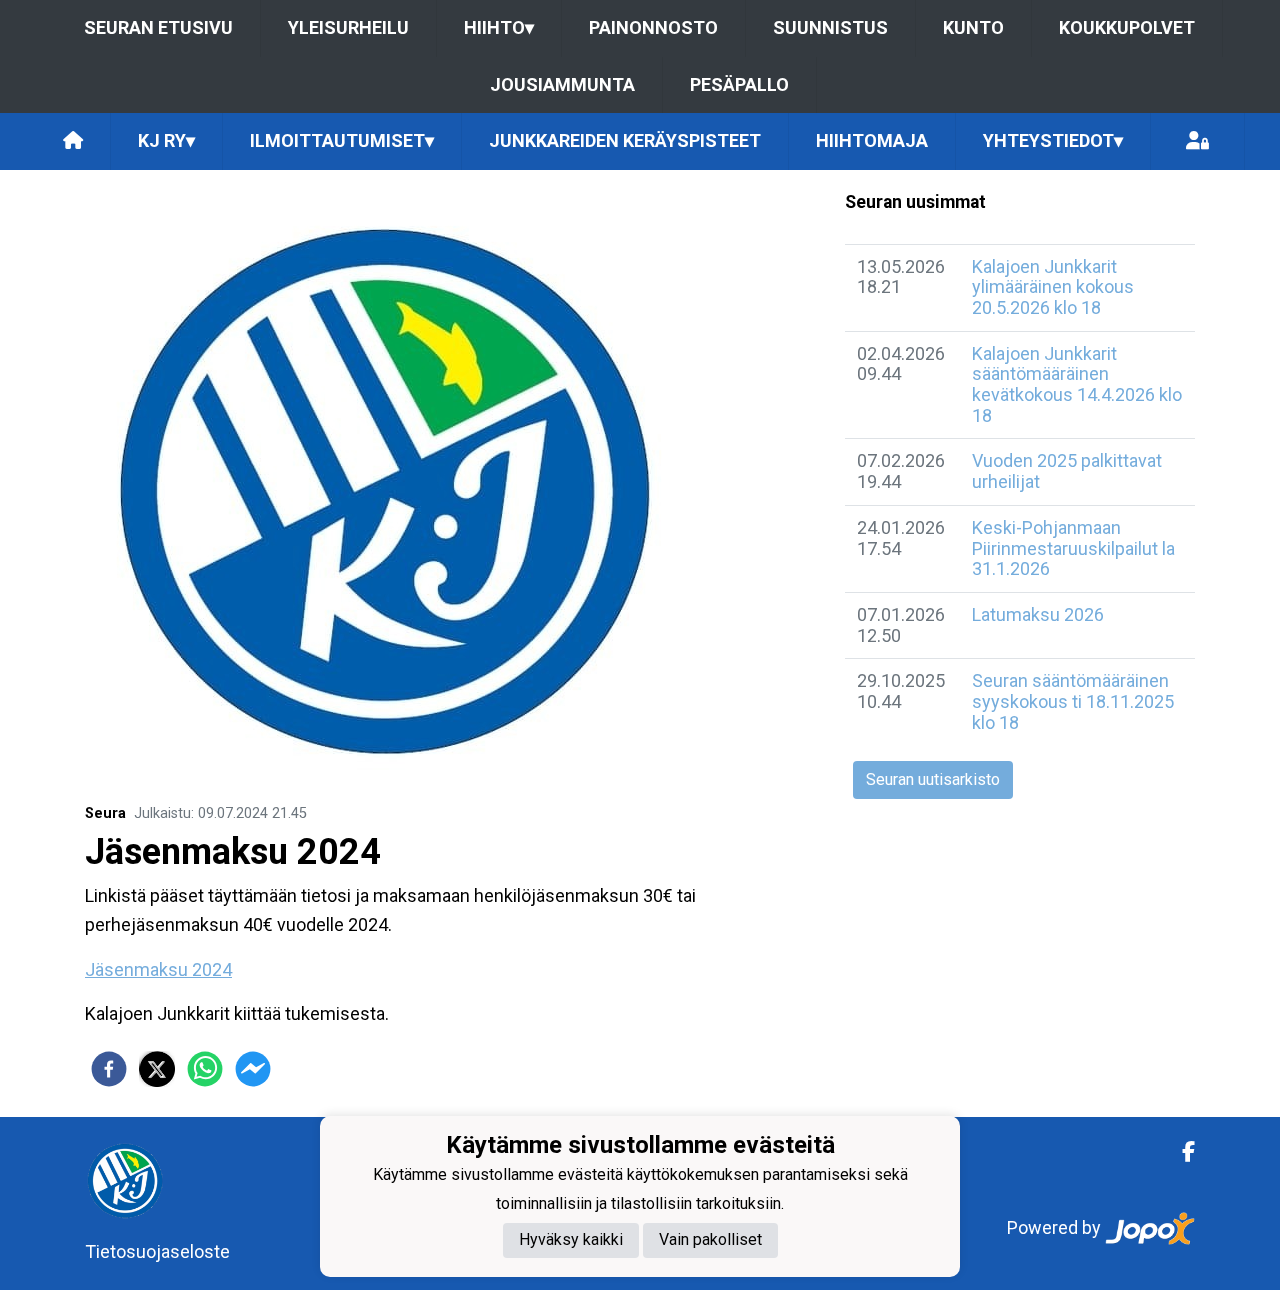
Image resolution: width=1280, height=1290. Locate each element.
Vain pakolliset (710, 1240)
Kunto (973, 27)
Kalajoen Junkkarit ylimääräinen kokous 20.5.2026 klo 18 (1053, 287)
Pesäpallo (739, 84)
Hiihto (499, 27)
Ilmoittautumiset (342, 140)
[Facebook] (1180, 1152)
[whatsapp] (205, 1069)
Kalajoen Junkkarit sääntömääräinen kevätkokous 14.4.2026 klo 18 (1077, 384)
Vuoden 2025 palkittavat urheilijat (1067, 471)
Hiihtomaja (872, 140)
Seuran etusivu (158, 27)
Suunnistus (830, 27)
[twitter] (157, 1069)
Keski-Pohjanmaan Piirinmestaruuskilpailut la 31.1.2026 (1073, 548)
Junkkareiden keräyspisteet (625, 140)
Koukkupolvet (1127, 27)
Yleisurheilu (348, 27)
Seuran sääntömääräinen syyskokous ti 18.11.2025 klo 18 (1073, 701)
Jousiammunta (562, 84)
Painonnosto (653, 27)
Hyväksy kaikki (571, 1240)
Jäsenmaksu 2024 (158, 969)
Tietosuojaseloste (157, 1251)
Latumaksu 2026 (1038, 614)
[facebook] (109, 1069)
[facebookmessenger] (253, 1069)
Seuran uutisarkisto (933, 779)
